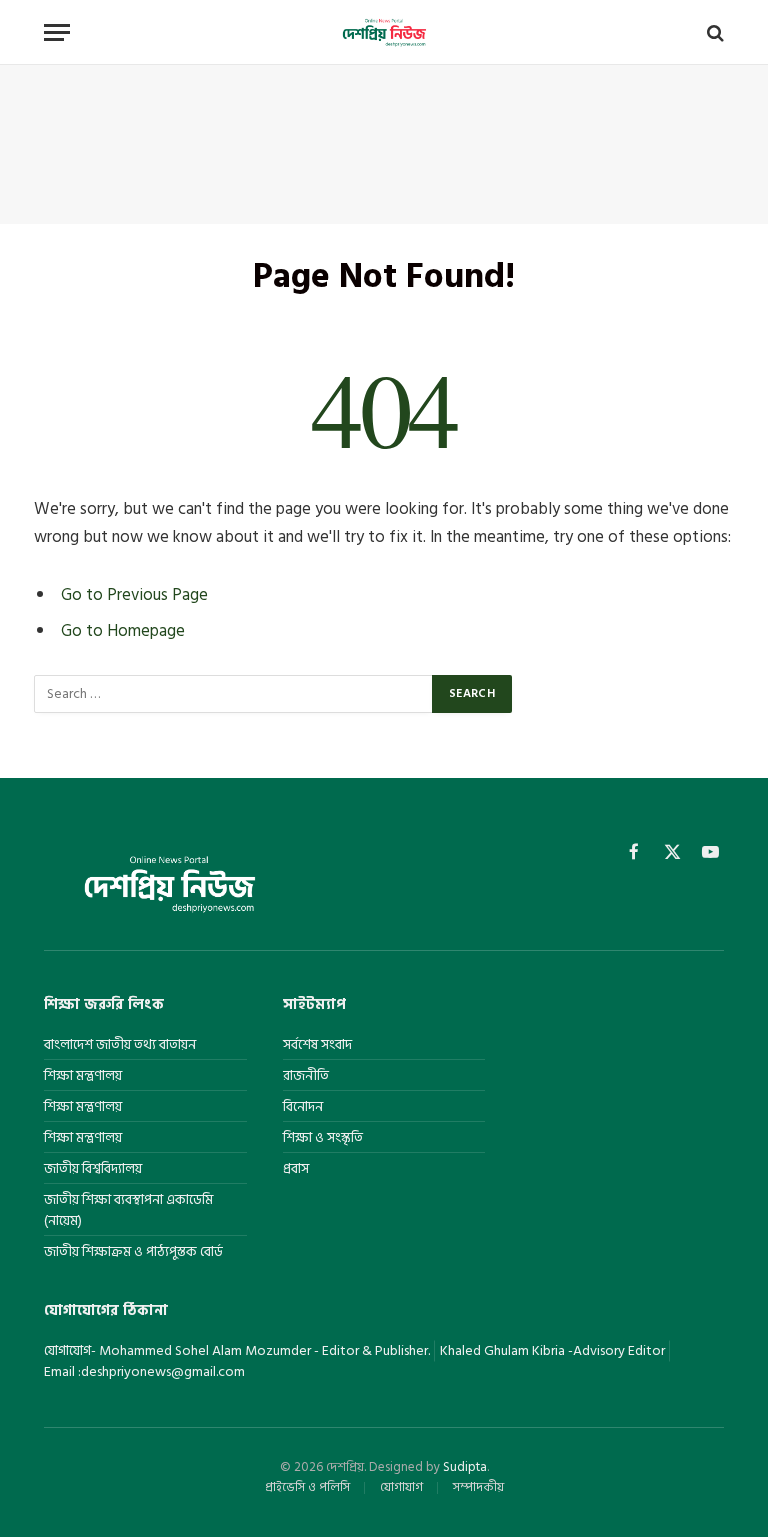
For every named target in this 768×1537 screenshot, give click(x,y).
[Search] (713, 32)
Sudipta (465, 1467)
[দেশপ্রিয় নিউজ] (384, 32)
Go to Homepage (123, 630)
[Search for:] (234, 694)
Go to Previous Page (134, 594)
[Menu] (57, 32)
